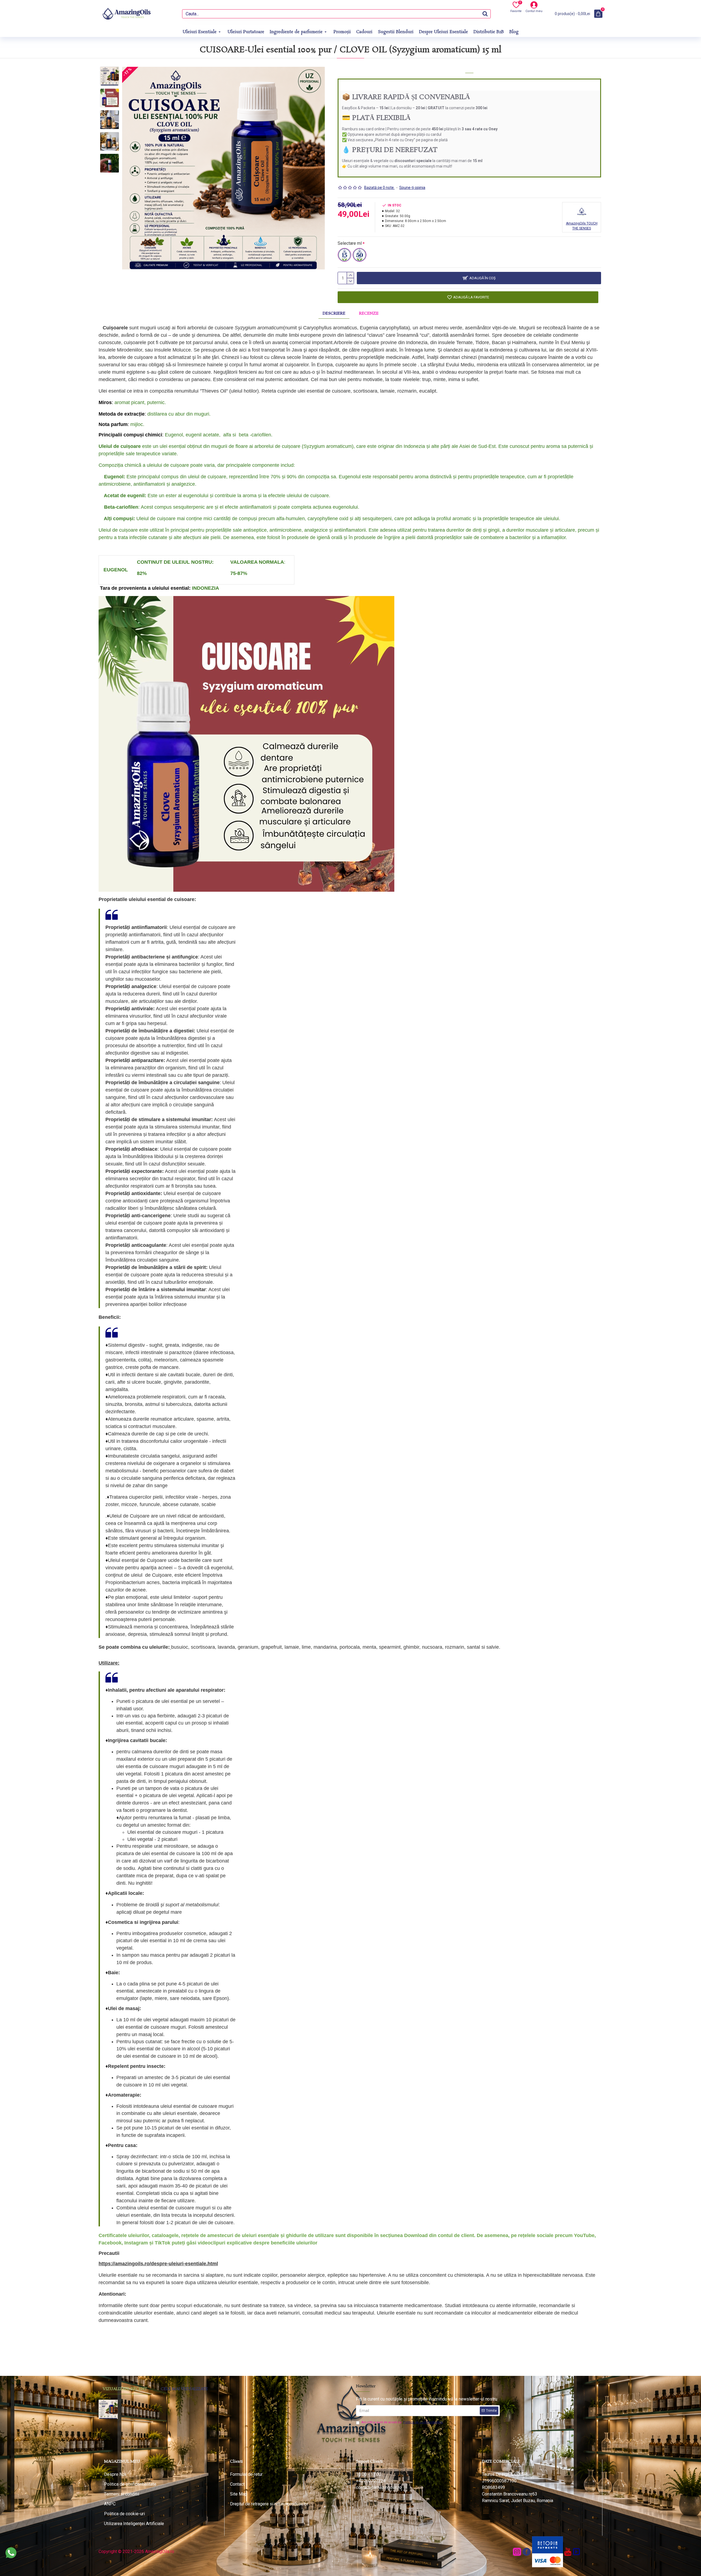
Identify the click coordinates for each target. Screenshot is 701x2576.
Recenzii (369, 313)
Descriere (334, 313)
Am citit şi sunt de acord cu (402, 2422)
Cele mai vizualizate (184, 2389)
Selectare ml (350, 243)
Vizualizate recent (125, 2389)
